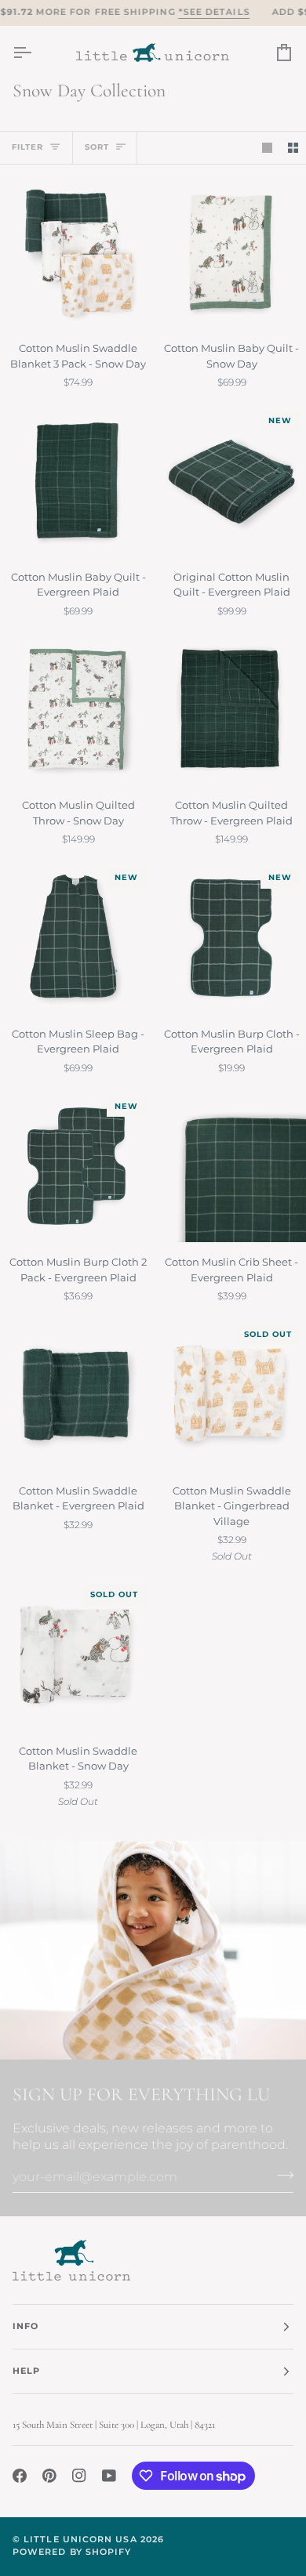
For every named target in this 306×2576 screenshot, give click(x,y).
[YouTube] (109, 2476)
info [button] (25, 2326)
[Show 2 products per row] (293, 148)
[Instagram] (79, 2476)
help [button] (26, 2371)
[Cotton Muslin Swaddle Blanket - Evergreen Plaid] (76, 1395)
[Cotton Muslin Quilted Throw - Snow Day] (76, 710)
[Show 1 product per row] (267, 148)
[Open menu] (36, 53)
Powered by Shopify (72, 2552)
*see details (214, 12)
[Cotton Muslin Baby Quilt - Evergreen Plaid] (76, 481)
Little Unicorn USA (80, 2540)
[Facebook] (20, 2476)
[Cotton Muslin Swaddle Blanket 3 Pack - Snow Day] (76, 253)
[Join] (280, 2175)
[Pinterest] (49, 2476)
